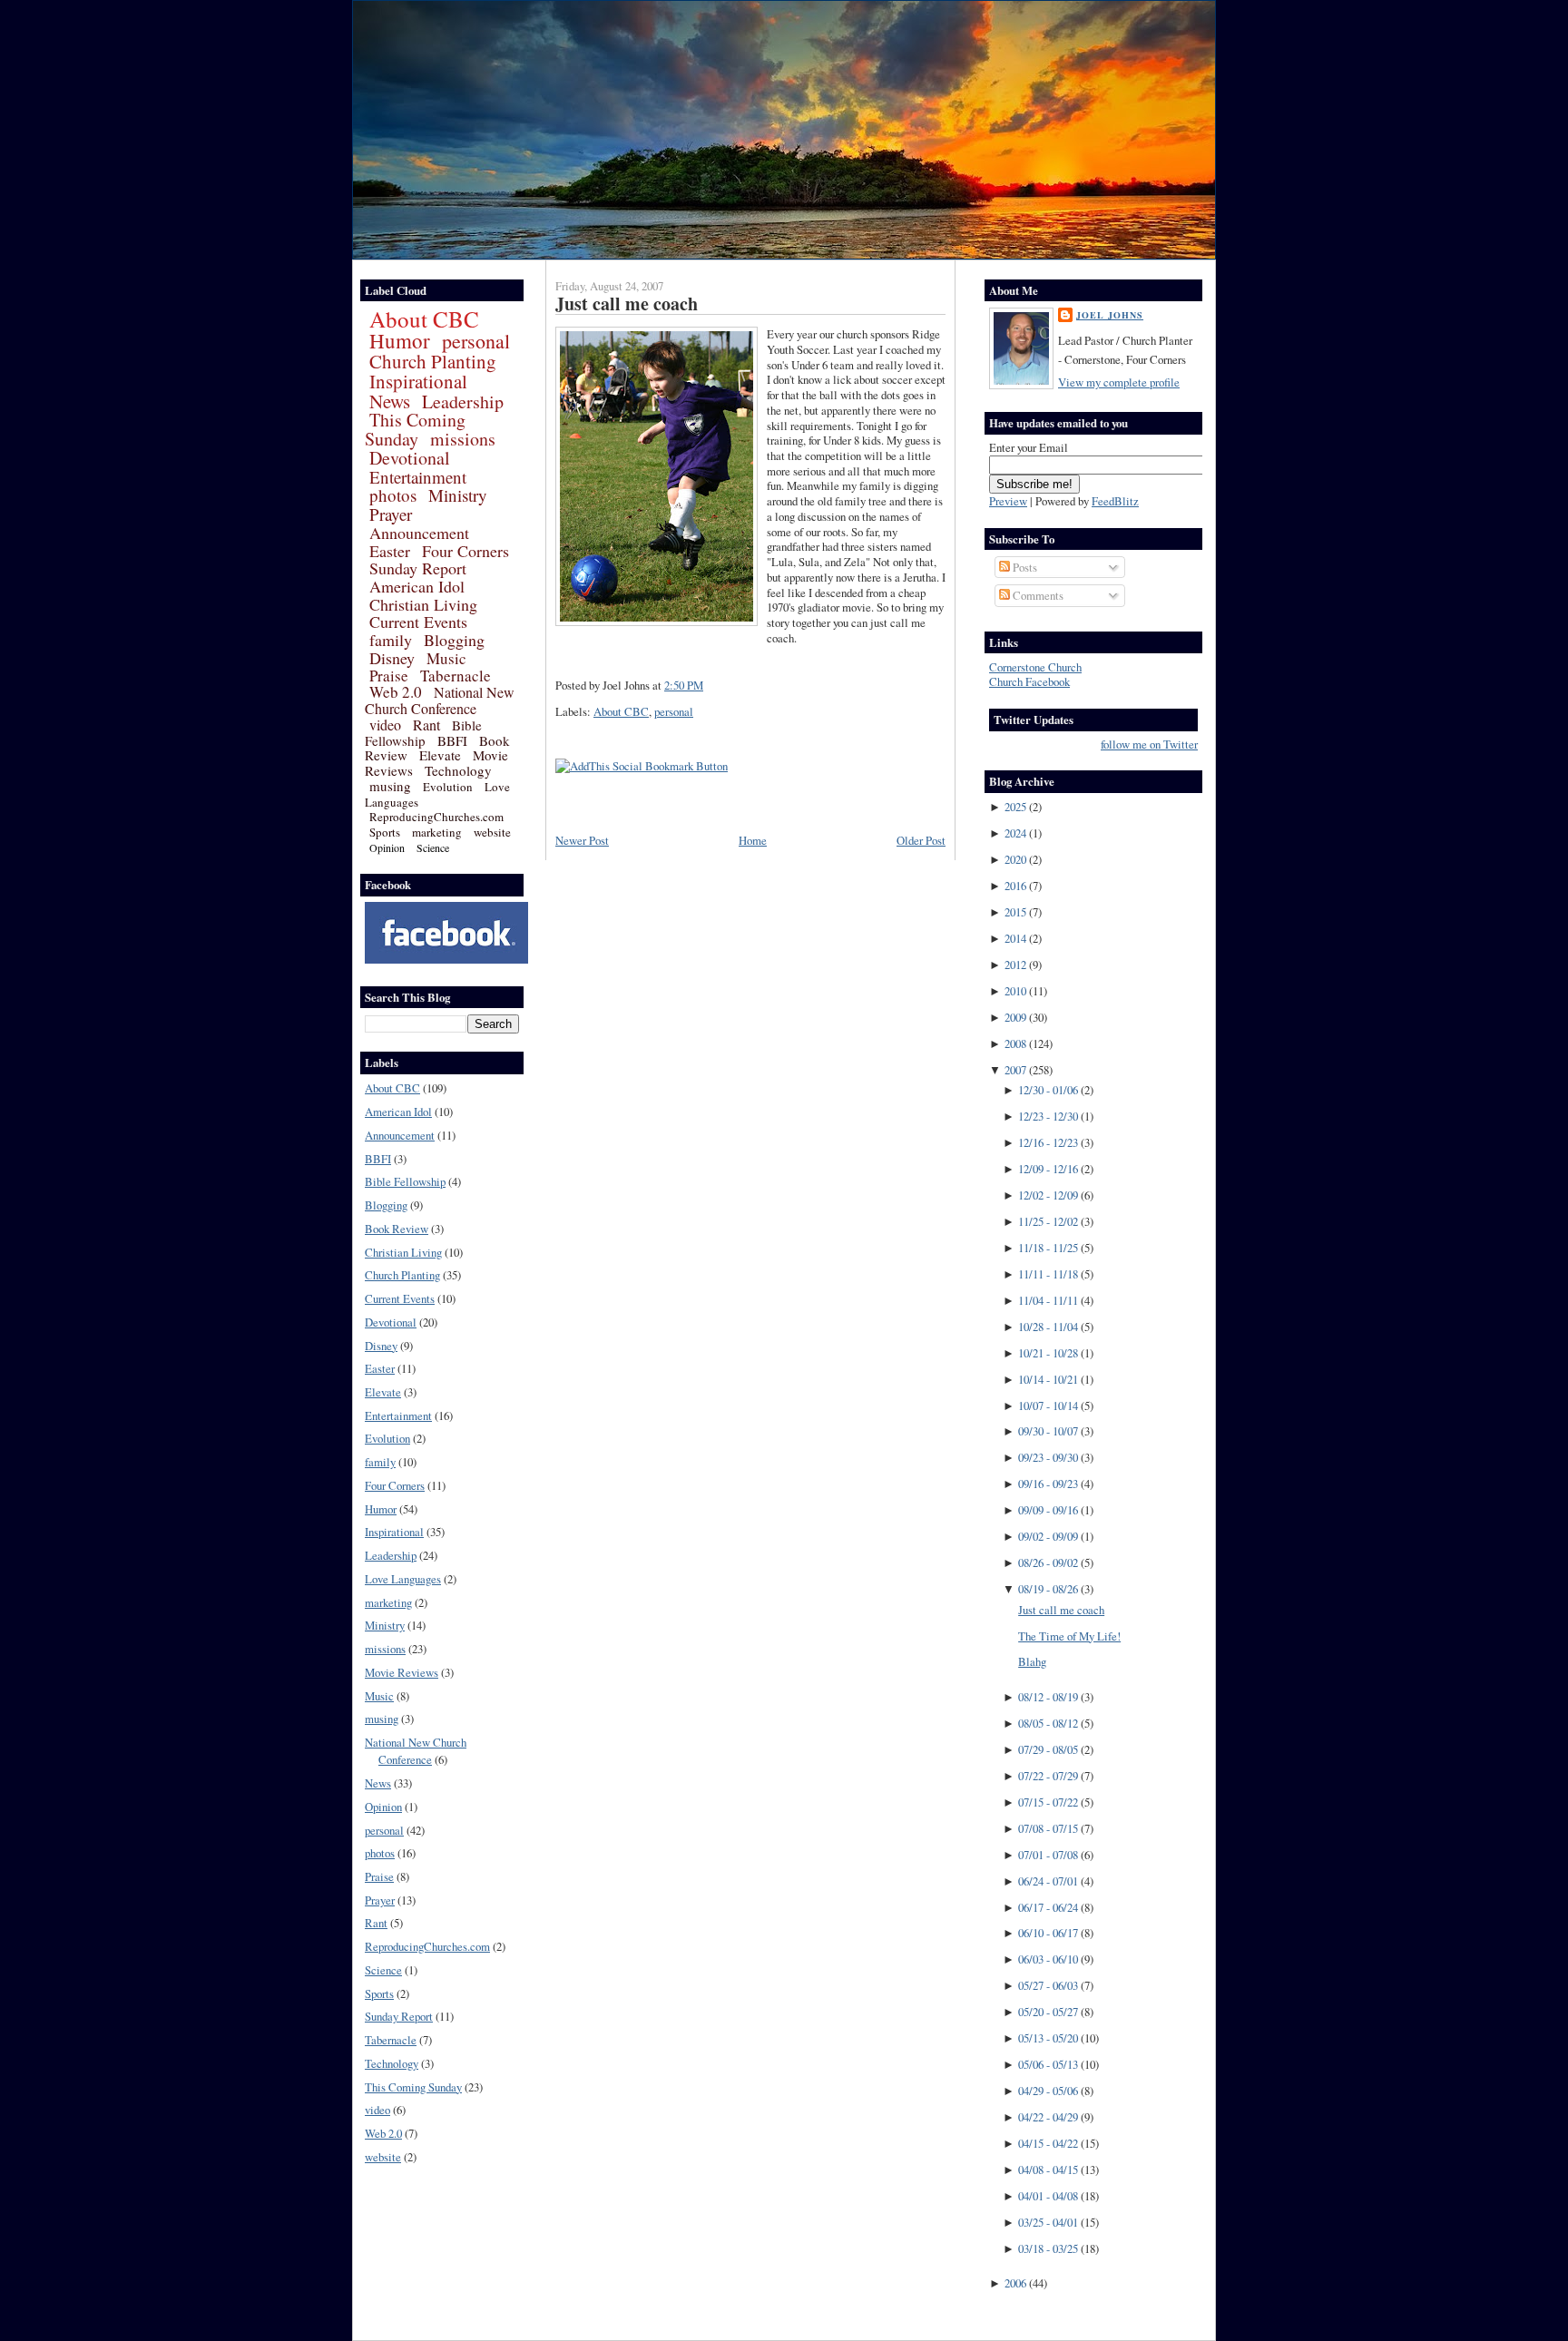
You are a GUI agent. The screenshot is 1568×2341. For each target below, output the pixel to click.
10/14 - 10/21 (1048, 1379)
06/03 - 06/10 (1048, 1959)
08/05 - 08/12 (1048, 1723)
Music (446, 658)
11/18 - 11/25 (1048, 1248)
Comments (1037, 595)
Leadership (463, 402)
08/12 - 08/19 (1048, 1697)
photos (393, 495)
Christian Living (423, 604)
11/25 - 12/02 (1048, 1221)
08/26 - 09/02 (1048, 1562)
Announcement (419, 533)
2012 (1015, 965)
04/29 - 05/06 (1048, 2091)
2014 (1015, 938)
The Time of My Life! (1069, 1636)
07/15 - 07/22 (1048, 1802)
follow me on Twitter (1149, 744)
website (492, 832)
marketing (437, 832)
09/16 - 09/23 (1048, 1484)
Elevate (440, 755)
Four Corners (465, 551)
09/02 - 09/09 (1048, 1536)
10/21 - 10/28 (1048, 1353)
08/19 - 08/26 (1048, 1589)
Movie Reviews (402, 1672)
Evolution (448, 787)
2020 (1015, 859)
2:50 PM (684, 685)
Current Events (418, 622)
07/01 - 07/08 (1048, 1855)
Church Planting (433, 361)
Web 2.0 (396, 692)
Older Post (921, 840)
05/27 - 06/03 (1048, 1985)
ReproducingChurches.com (436, 817)
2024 (1015, 833)
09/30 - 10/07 (1048, 1431)
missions (463, 439)
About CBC (424, 319)
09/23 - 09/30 (1048, 1457)
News (390, 401)
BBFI (452, 740)
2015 (1015, 912)
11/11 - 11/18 (1048, 1274)
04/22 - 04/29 (1048, 2117)
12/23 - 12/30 (1048, 1116)
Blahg (1032, 1661)
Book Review (397, 1229)
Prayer (391, 514)
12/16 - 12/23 (1048, 1142)
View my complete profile (1119, 382)
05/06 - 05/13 (1048, 2064)
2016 (1015, 886)
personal (476, 341)
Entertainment (418, 477)
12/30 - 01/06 (1048, 1090)
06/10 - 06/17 (1048, 1933)
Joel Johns (1110, 315)
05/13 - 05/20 (1048, 2038)
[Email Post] (708, 685)
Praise (389, 676)
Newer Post (582, 840)
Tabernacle (456, 676)
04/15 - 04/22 (1048, 2143)
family (391, 640)
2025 (1015, 807)
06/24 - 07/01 (1048, 1881)
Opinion (387, 847)
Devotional (410, 458)
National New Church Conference (440, 700)
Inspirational (418, 381)
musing (390, 786)
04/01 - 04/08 (1048, 2196)
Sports (385, 832)
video (385, 725)
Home (753, 840)
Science (433, 847)
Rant (426, 725)
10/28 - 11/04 (1048, 1327)
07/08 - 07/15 (1048, 1828)
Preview (1008, 501)
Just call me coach (627, 304)
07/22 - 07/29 (1048, 1776)
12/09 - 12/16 (1048, 1169)
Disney (392, 658)
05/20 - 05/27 (1048, 2012)
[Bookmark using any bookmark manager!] (642, 766)
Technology (458, 770)
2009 (1015, 1017)
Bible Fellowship (423, 733)
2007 (1015, 1070)
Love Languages (403, 1579)
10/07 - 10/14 (1048, 1406)
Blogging (454, 640)
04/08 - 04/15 (1048, 2170)
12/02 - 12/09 (1048, 1195)
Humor (400, 340)
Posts (1024, 567)
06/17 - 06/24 (1048, 1907)
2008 (1015, 1043)
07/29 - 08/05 (1048, 1749)
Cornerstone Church (1035, 667)
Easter (390, 551)
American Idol (417, 586)
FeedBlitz (1115, 501)
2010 (1015, 991)
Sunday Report (418, 568)
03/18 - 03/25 (1048, 2248)
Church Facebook (1029, 681)
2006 (1015, 2283)
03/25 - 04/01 (1048, 2222)
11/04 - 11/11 (1048, 1300)
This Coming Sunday (415, 429)
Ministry (458, 495)
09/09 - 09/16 (1048, 1510)
